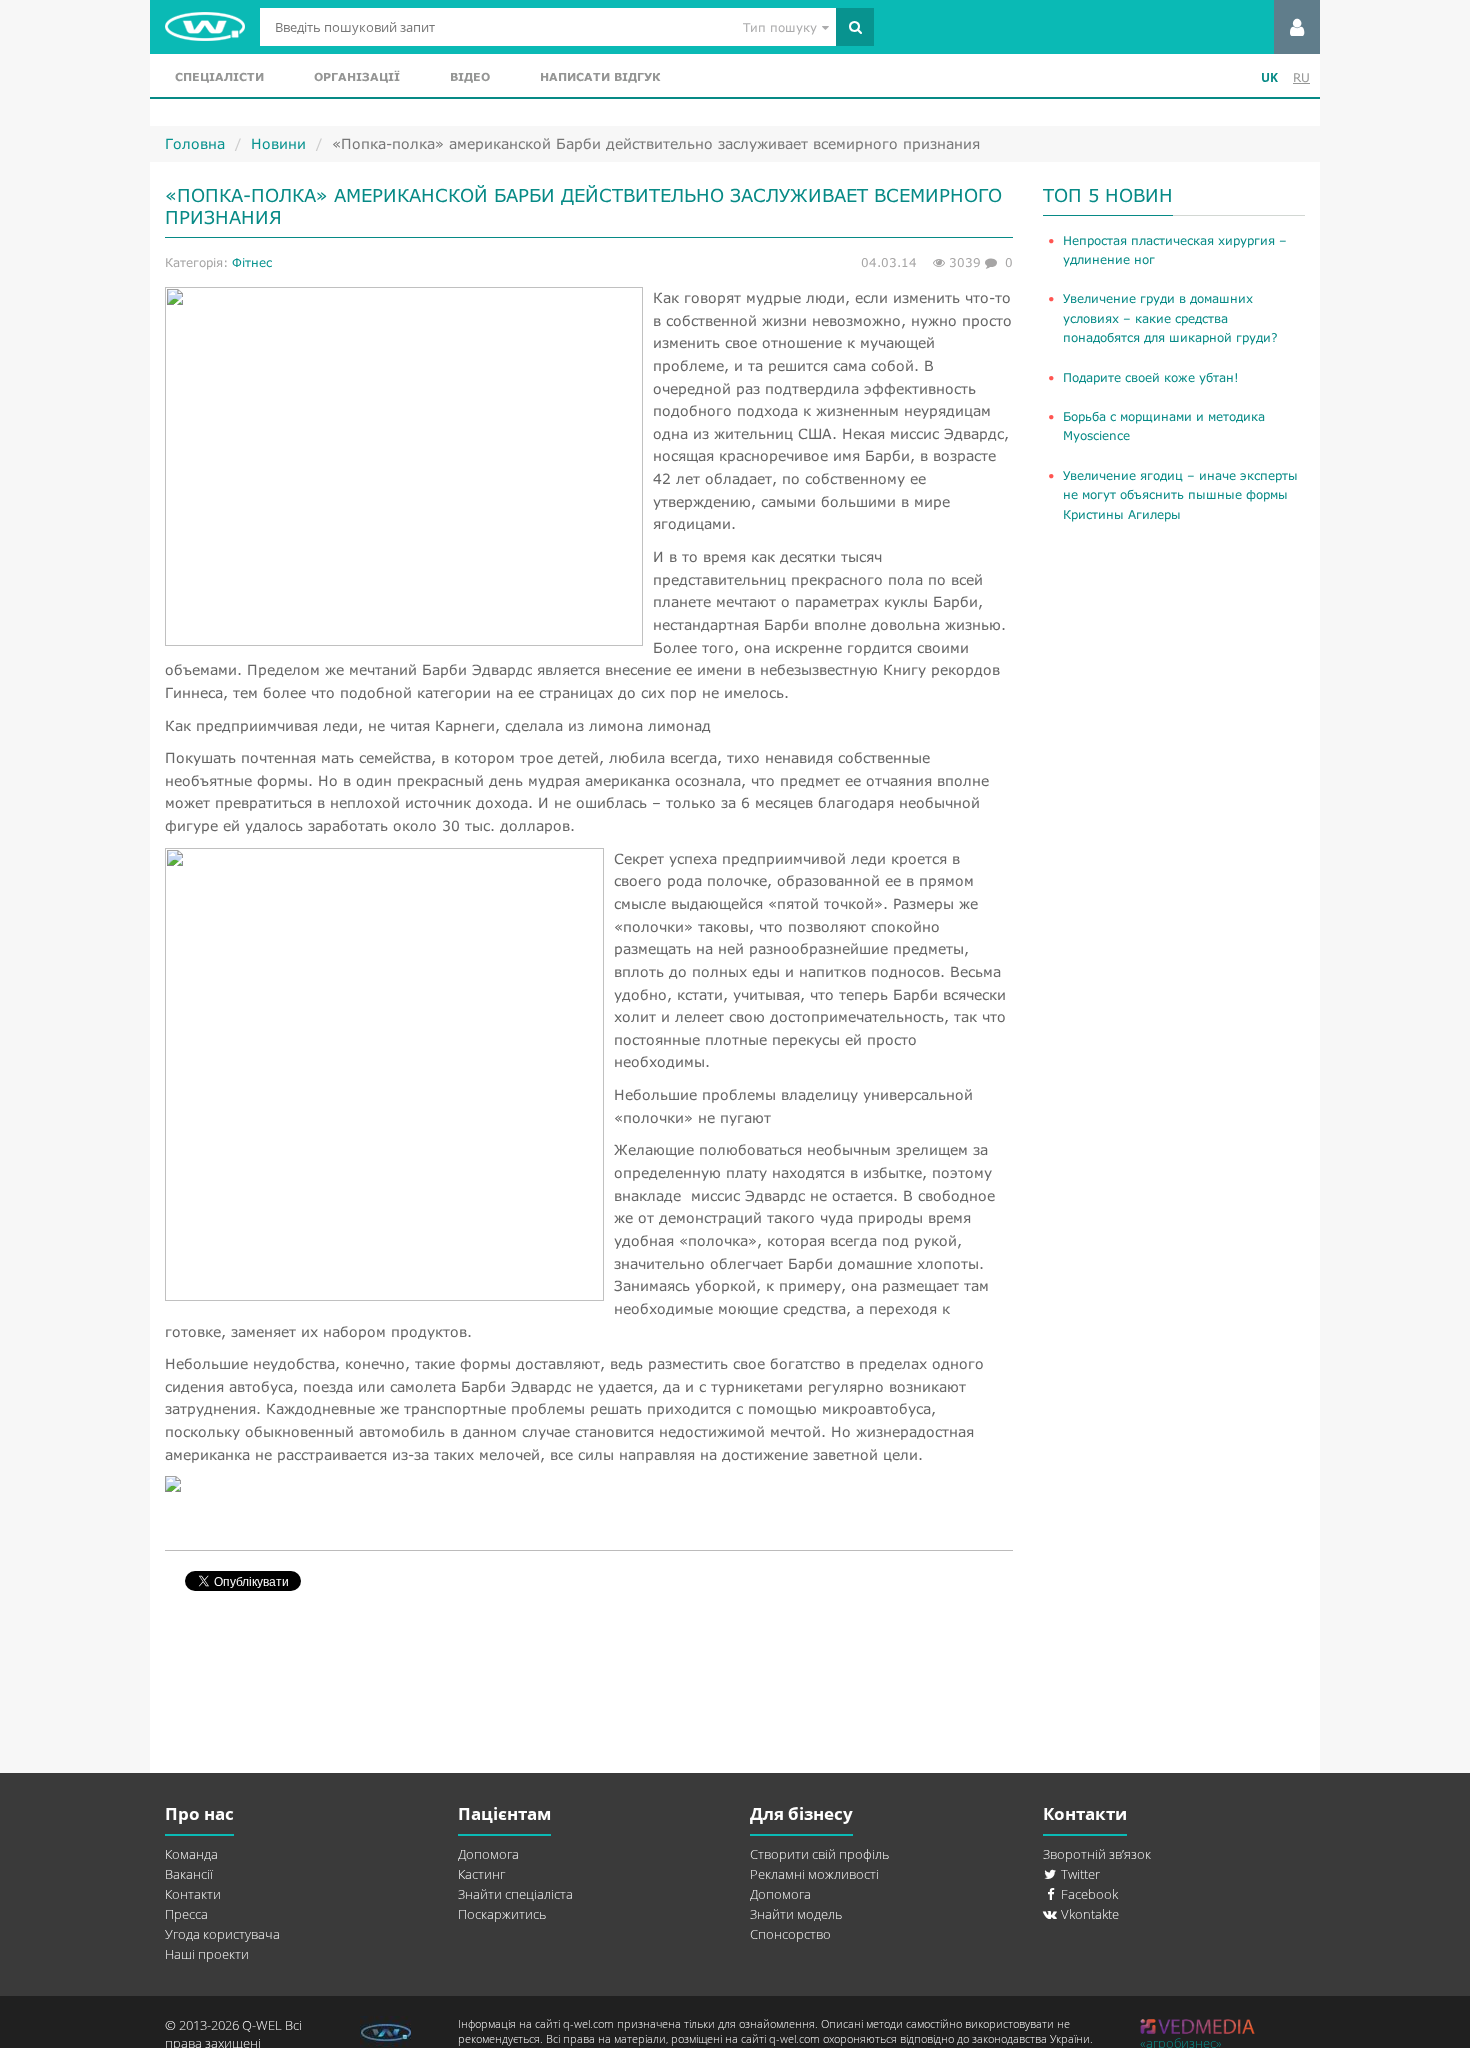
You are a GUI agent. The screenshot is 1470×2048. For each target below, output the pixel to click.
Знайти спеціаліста (515, 1894)
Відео (470, 76)
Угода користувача (222, 1934)
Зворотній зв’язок (1097, 1854)
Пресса (186, 1914)
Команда (191, 1854)
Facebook (1088, 1894)
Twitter (1079, 1874)
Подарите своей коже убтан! (1151, 377)
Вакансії (189, 1874)
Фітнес (252, 262)
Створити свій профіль (819, 1854)
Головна (195, 143)
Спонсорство (790, 1934)
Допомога (488, 1854)
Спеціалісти (219, 76)
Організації (357, 76)
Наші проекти (207, 1954)
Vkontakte (1088, 1914)
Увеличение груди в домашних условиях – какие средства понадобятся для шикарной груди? (1170, 318)
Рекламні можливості (814, 1874)
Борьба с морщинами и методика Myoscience (1164, 426)
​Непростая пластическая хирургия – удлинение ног (1175, 250)
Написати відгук (600, 76)
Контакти (193, 1894)
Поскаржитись (502, 1914)
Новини (278, 143)
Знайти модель (796, 1914)
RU (1301, 77)
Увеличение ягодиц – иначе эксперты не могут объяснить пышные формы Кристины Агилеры (1180, 495)
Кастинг (481, 1874)
